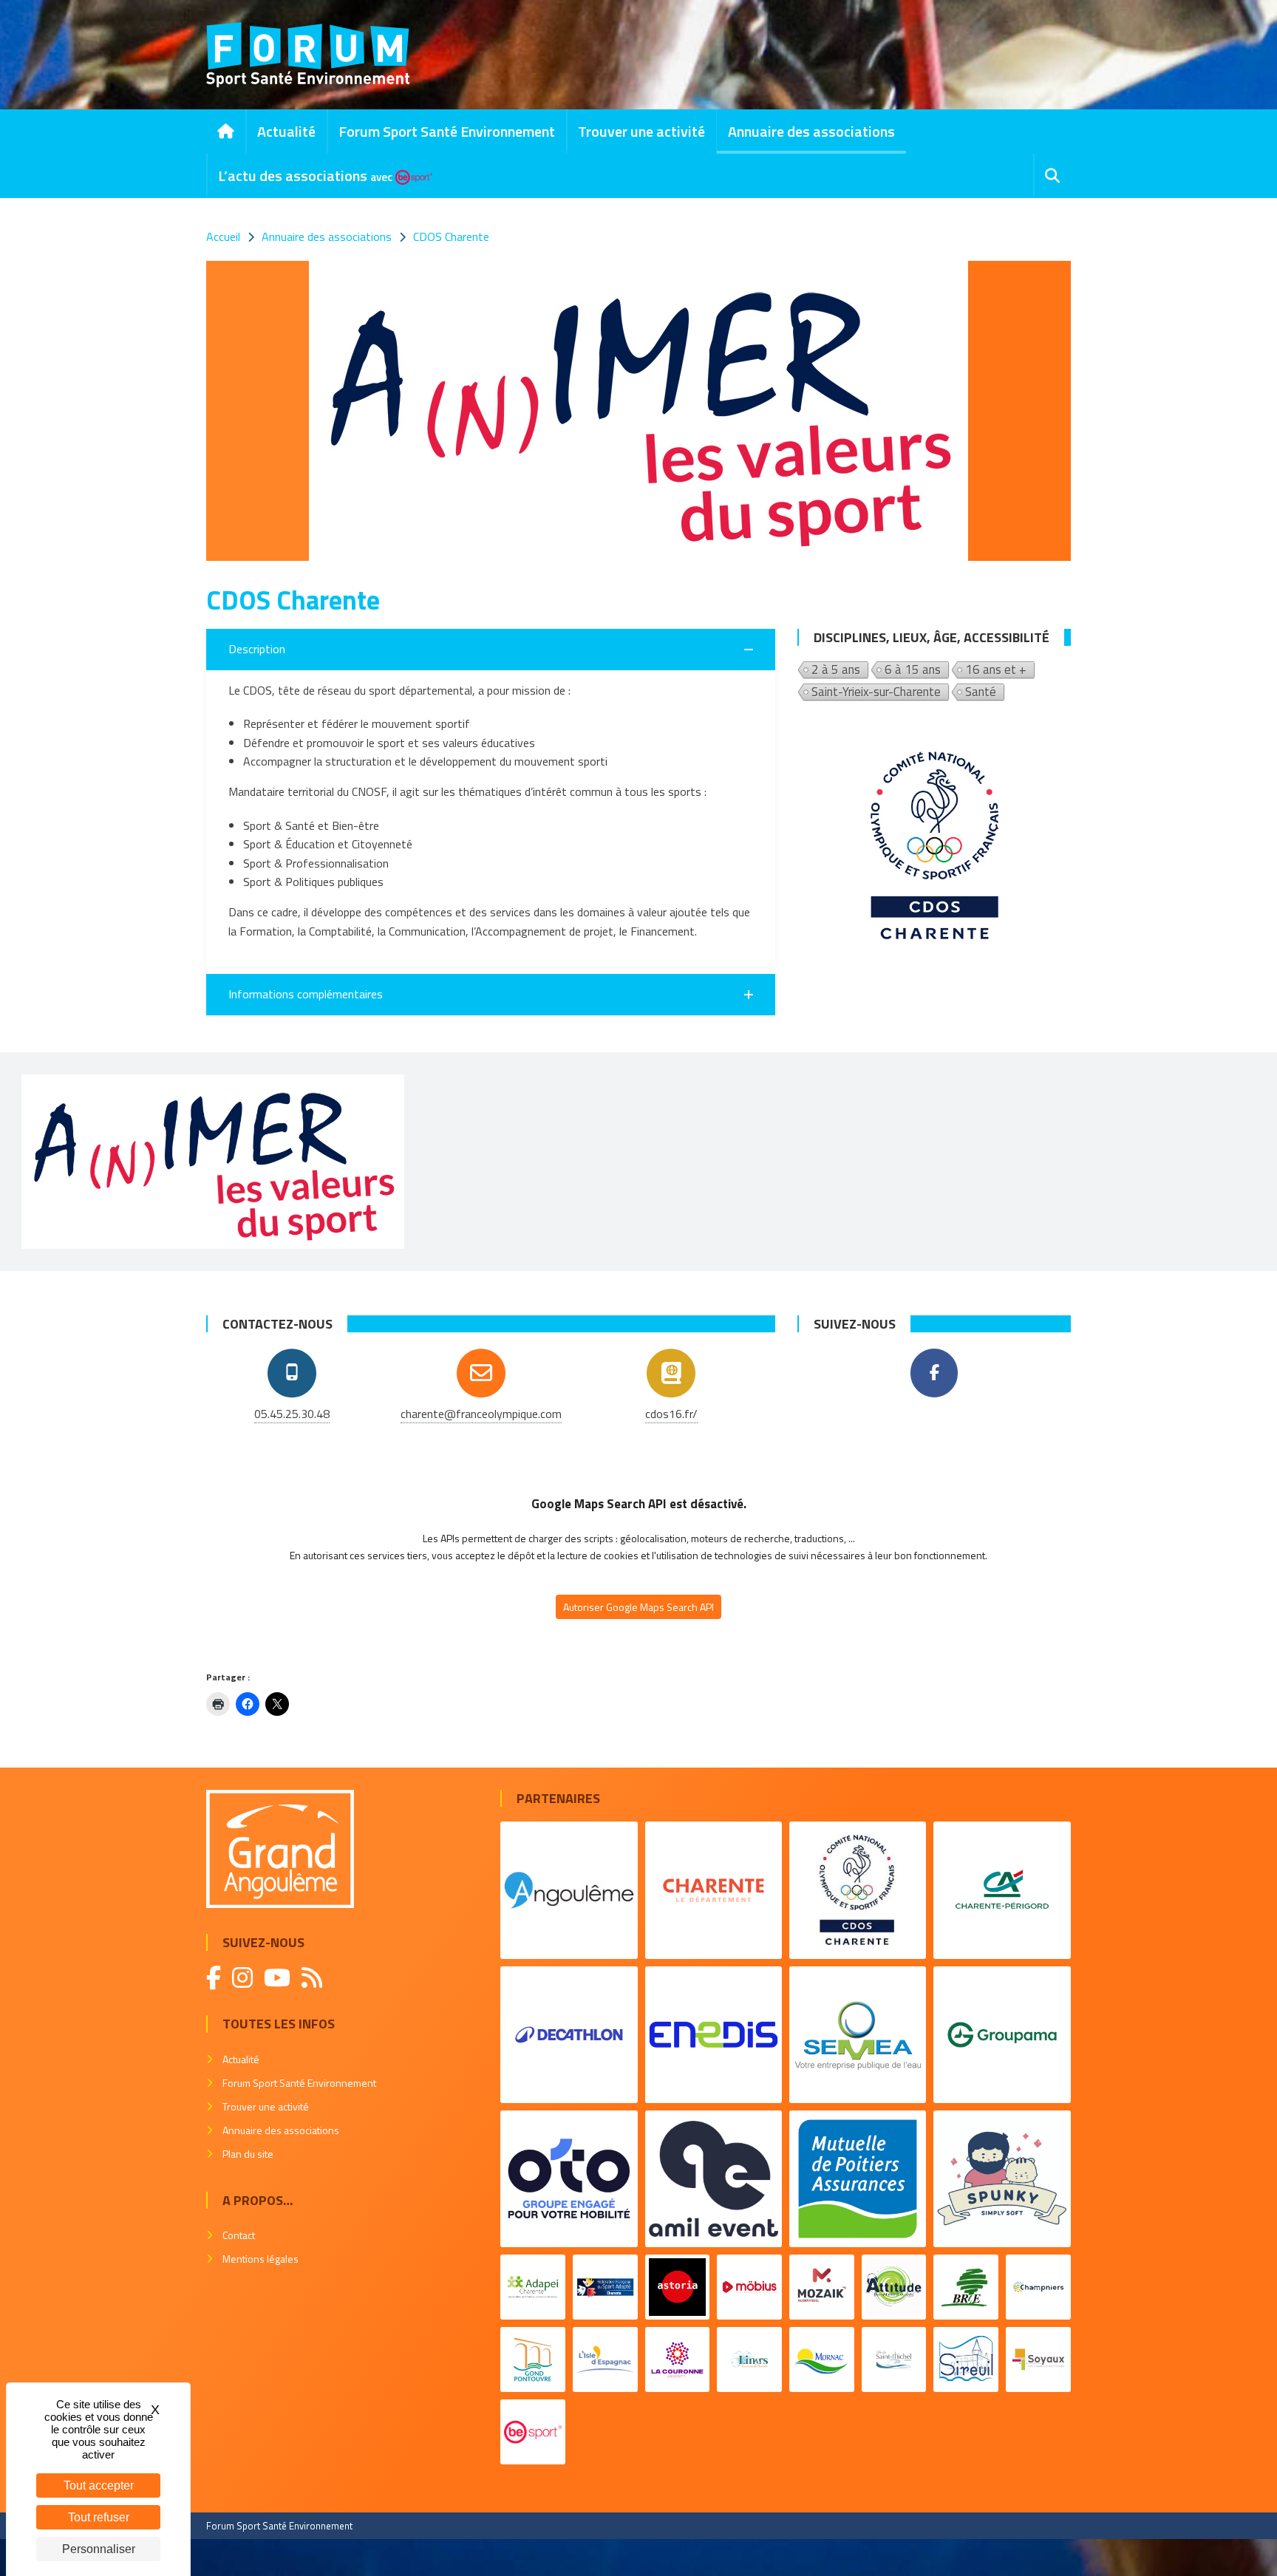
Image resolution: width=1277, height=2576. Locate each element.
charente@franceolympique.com (481, 1414)
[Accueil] (226, 132)
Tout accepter (99, 2485)
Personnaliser (99, 2549)
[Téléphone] (292, 1373)
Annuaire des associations (811, 131)
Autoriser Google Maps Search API (638, 1607)
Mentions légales (260, 2259)
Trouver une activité (641, 131)
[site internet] (671, 1373)
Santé (981, 692)
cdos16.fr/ (671, 1414)
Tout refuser (99, 2517)
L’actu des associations (305, 176)
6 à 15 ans (913, 670)
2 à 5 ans (836, 670)
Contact (239, 2235)
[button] (491, 650)
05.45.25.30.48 (292, 1414)
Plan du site (248, 2154)
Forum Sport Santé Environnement (447, 131)
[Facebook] (934, 1373)
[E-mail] (481, 1373)
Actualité (286, 131)
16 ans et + (996, 670)
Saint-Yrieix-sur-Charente (876, 692)
